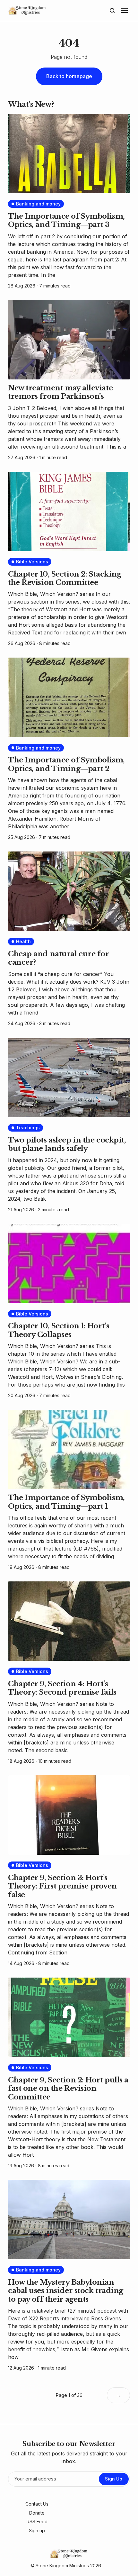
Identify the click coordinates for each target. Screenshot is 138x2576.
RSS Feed (37, 2521)
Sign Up (114, 2479)
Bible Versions (32, 562)
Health (23, 941)
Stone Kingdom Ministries (62, 2566)
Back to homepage (69, 76)
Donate (37, 2513)
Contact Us (37, 2504)
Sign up (37, 2530)
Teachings (28, 1128)
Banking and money (38, 204)
